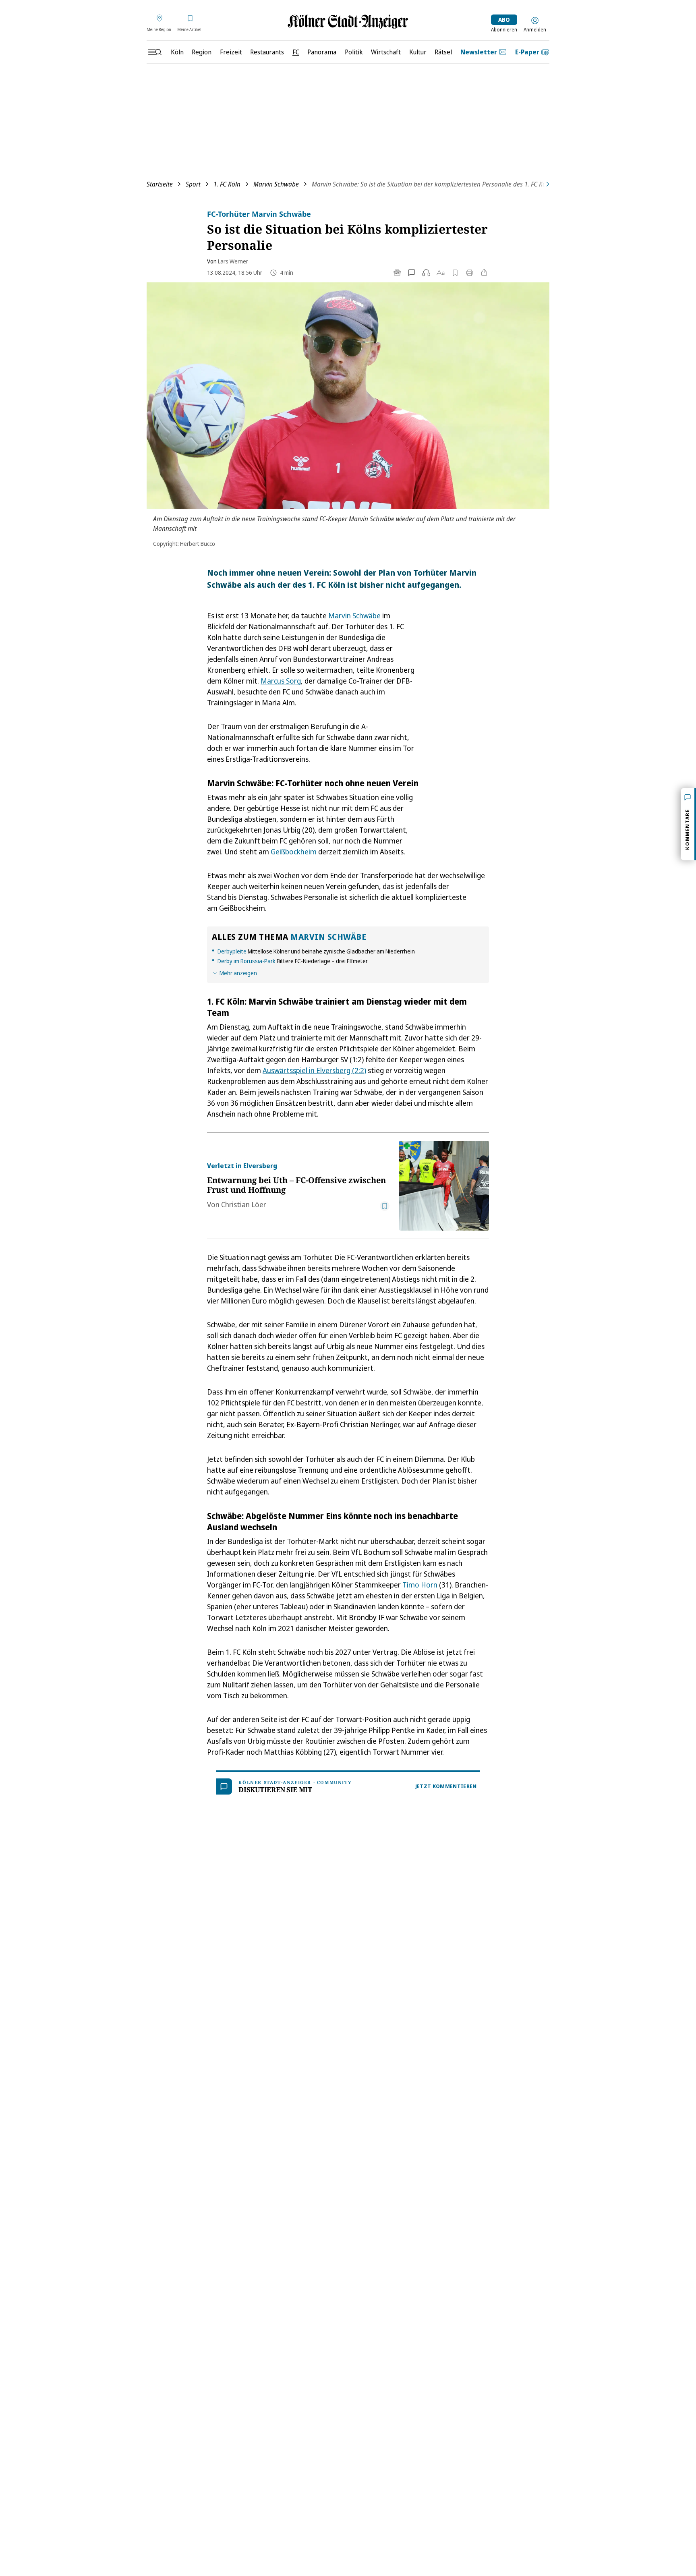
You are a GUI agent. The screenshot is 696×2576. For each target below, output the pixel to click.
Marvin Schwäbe (276, 184)
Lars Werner (233, 261)
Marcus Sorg (281, 681)
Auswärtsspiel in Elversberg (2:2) (314, 1070)
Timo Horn (420, 1585)
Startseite (160, 184)
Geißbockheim (294, 852)
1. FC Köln (227, 184)
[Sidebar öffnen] (155, 52)
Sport (193, 184)
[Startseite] (348, 22)
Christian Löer (244, 1204)
